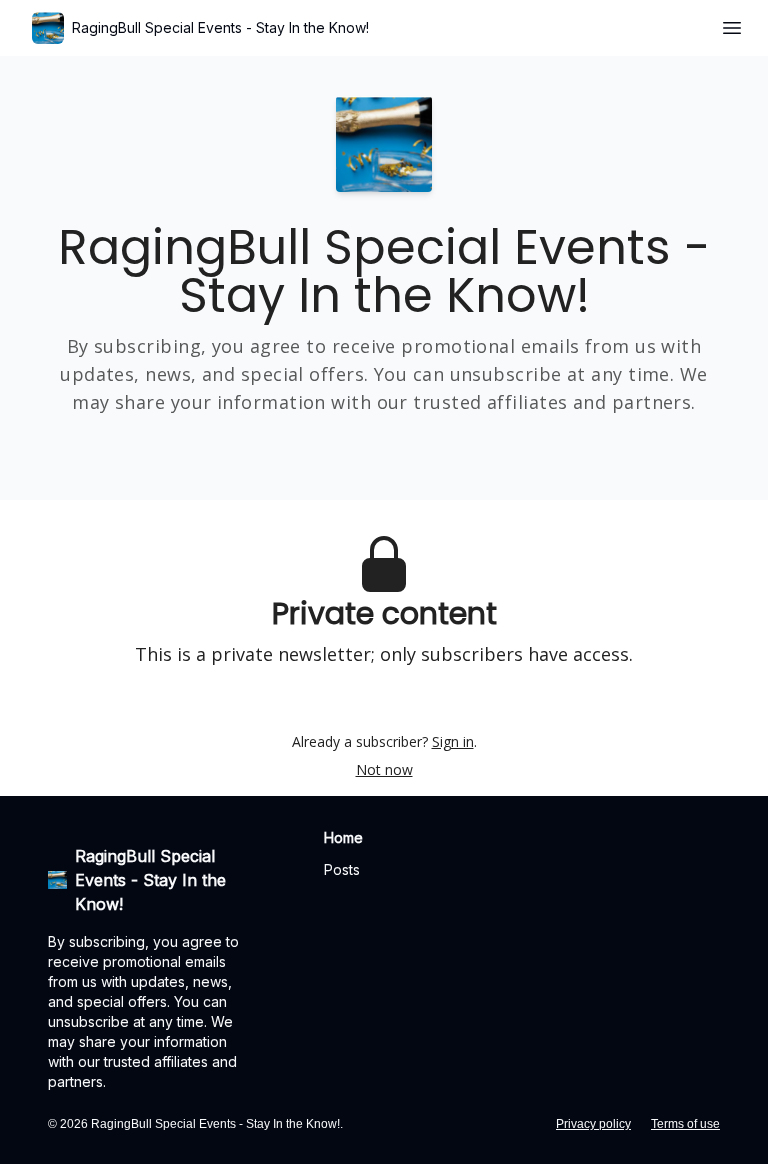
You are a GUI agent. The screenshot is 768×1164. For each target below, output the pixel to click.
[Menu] (732, 25)
